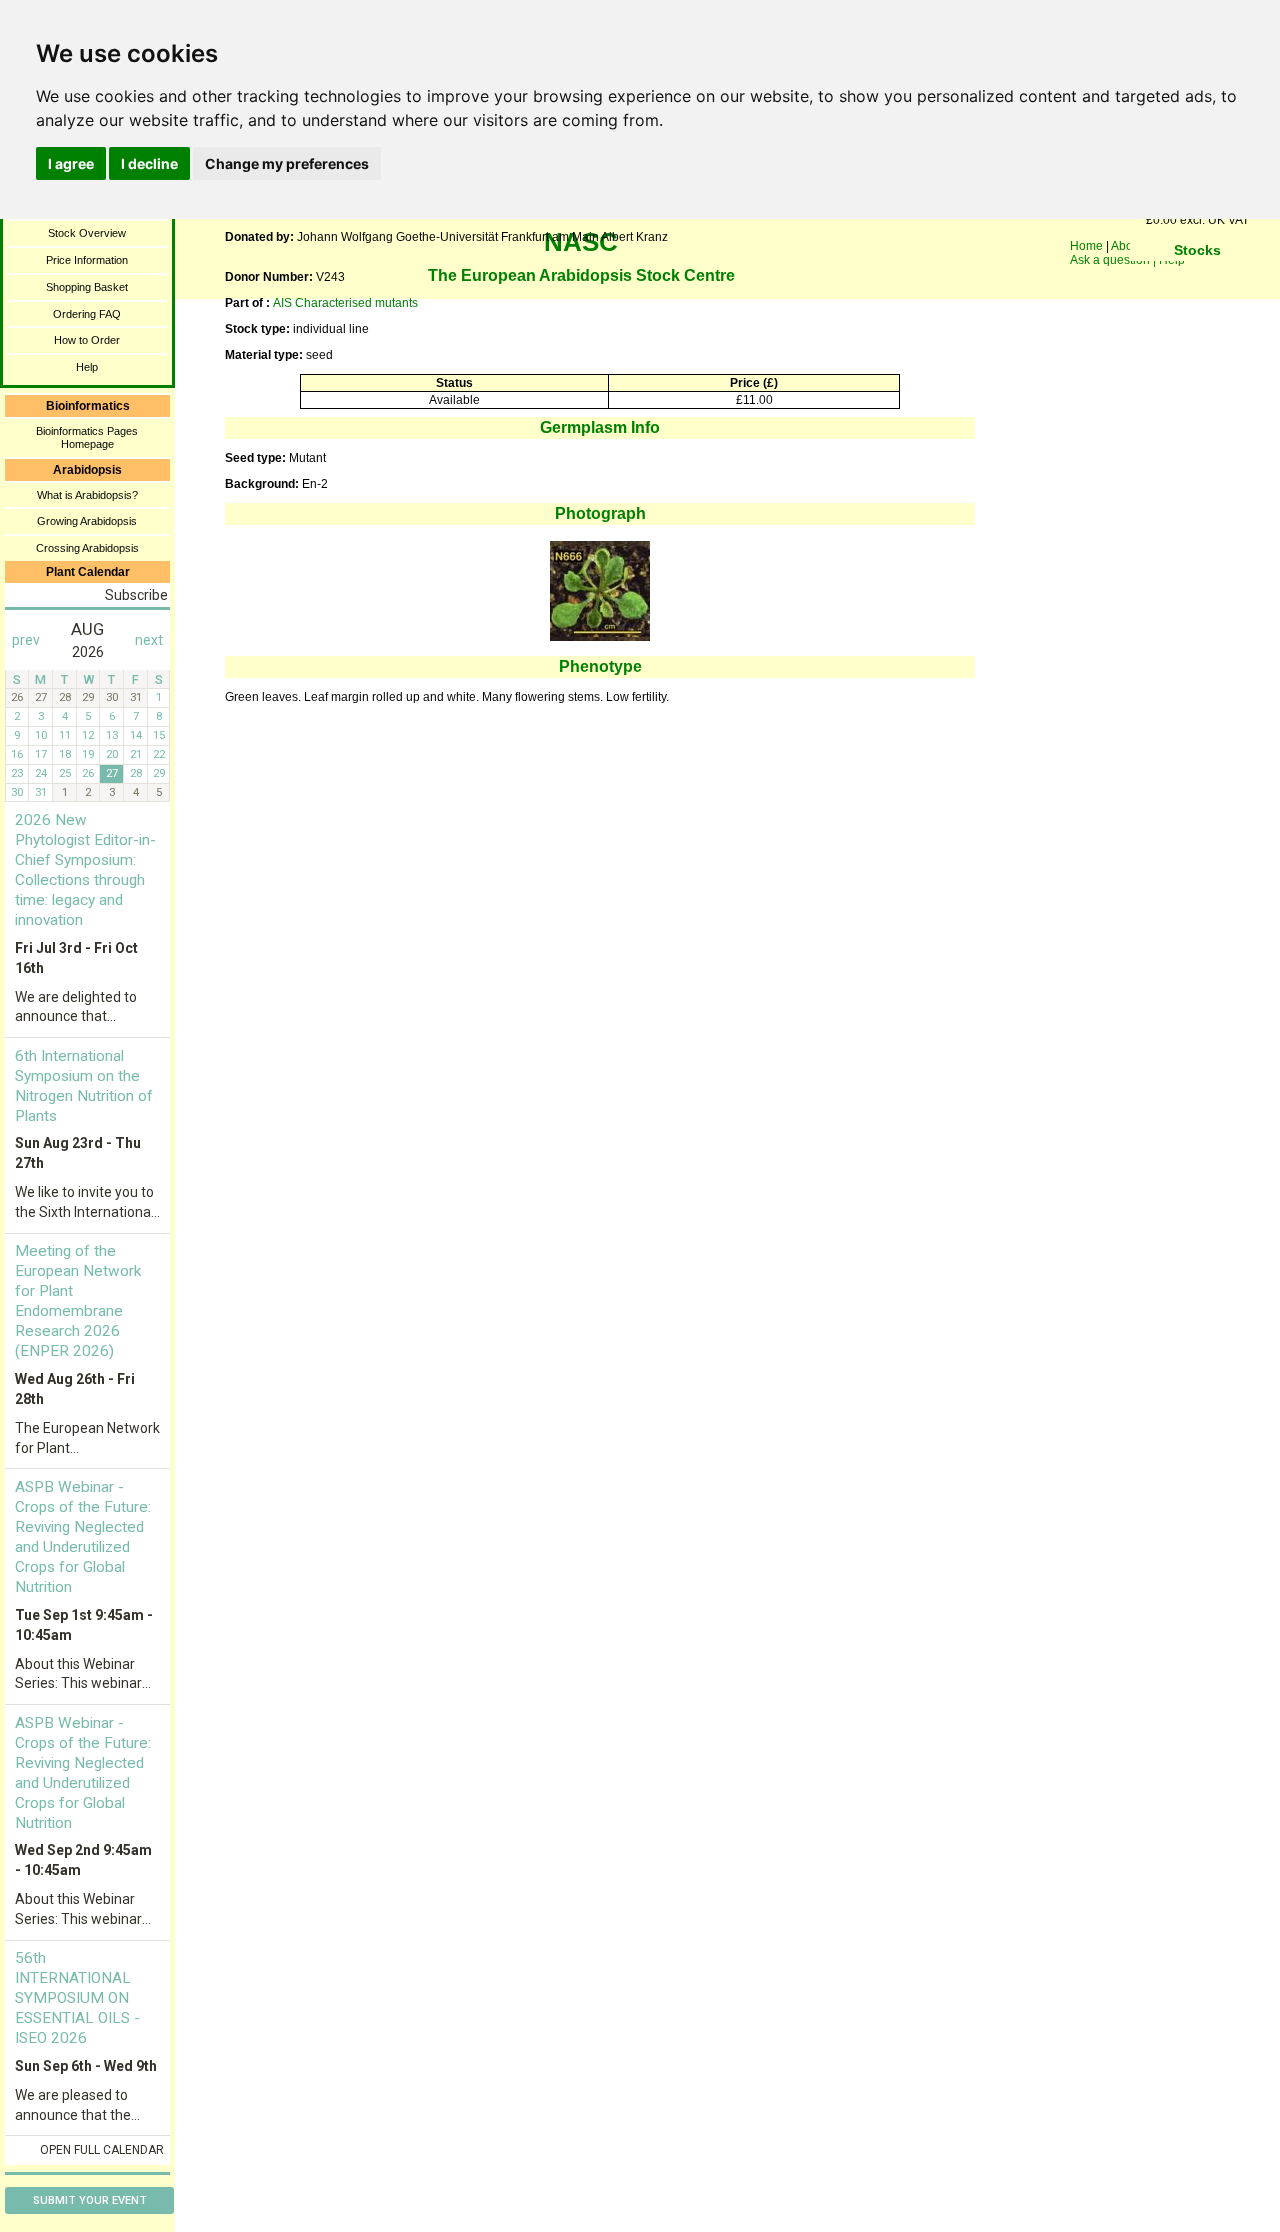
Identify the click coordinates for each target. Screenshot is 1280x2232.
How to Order (87, 340)
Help (87, 367)
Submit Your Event (90, 2200)
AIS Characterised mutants (345, 303)
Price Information (87, 260)
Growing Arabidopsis (87, 521)
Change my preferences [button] (287, 163)
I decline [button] (149, 163)
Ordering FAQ (87, 314)
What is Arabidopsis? (87, 495)
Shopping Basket (87, 287)
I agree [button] (71, 163)
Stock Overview (87, 233)
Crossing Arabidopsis (87, 548)
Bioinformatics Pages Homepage (87, 437)
